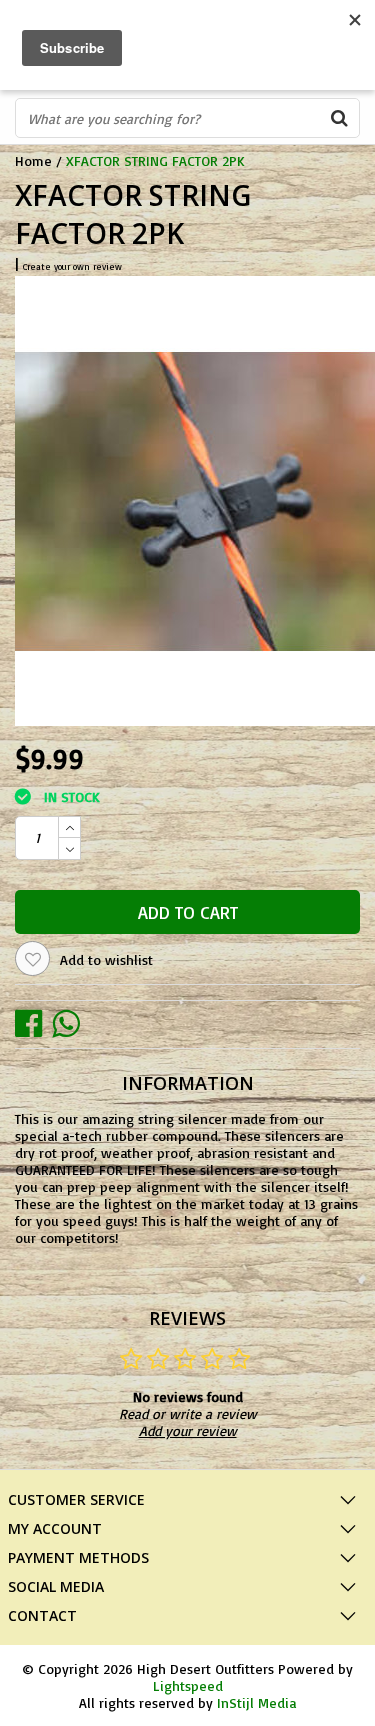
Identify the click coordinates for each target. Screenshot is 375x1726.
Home (33, 160)
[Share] (33, 1022)
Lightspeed (188, 1685)
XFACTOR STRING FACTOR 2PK (155, 160)
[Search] (339, 118)
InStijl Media (256, 1702)
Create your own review (72, 266)
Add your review (188, 1430)
